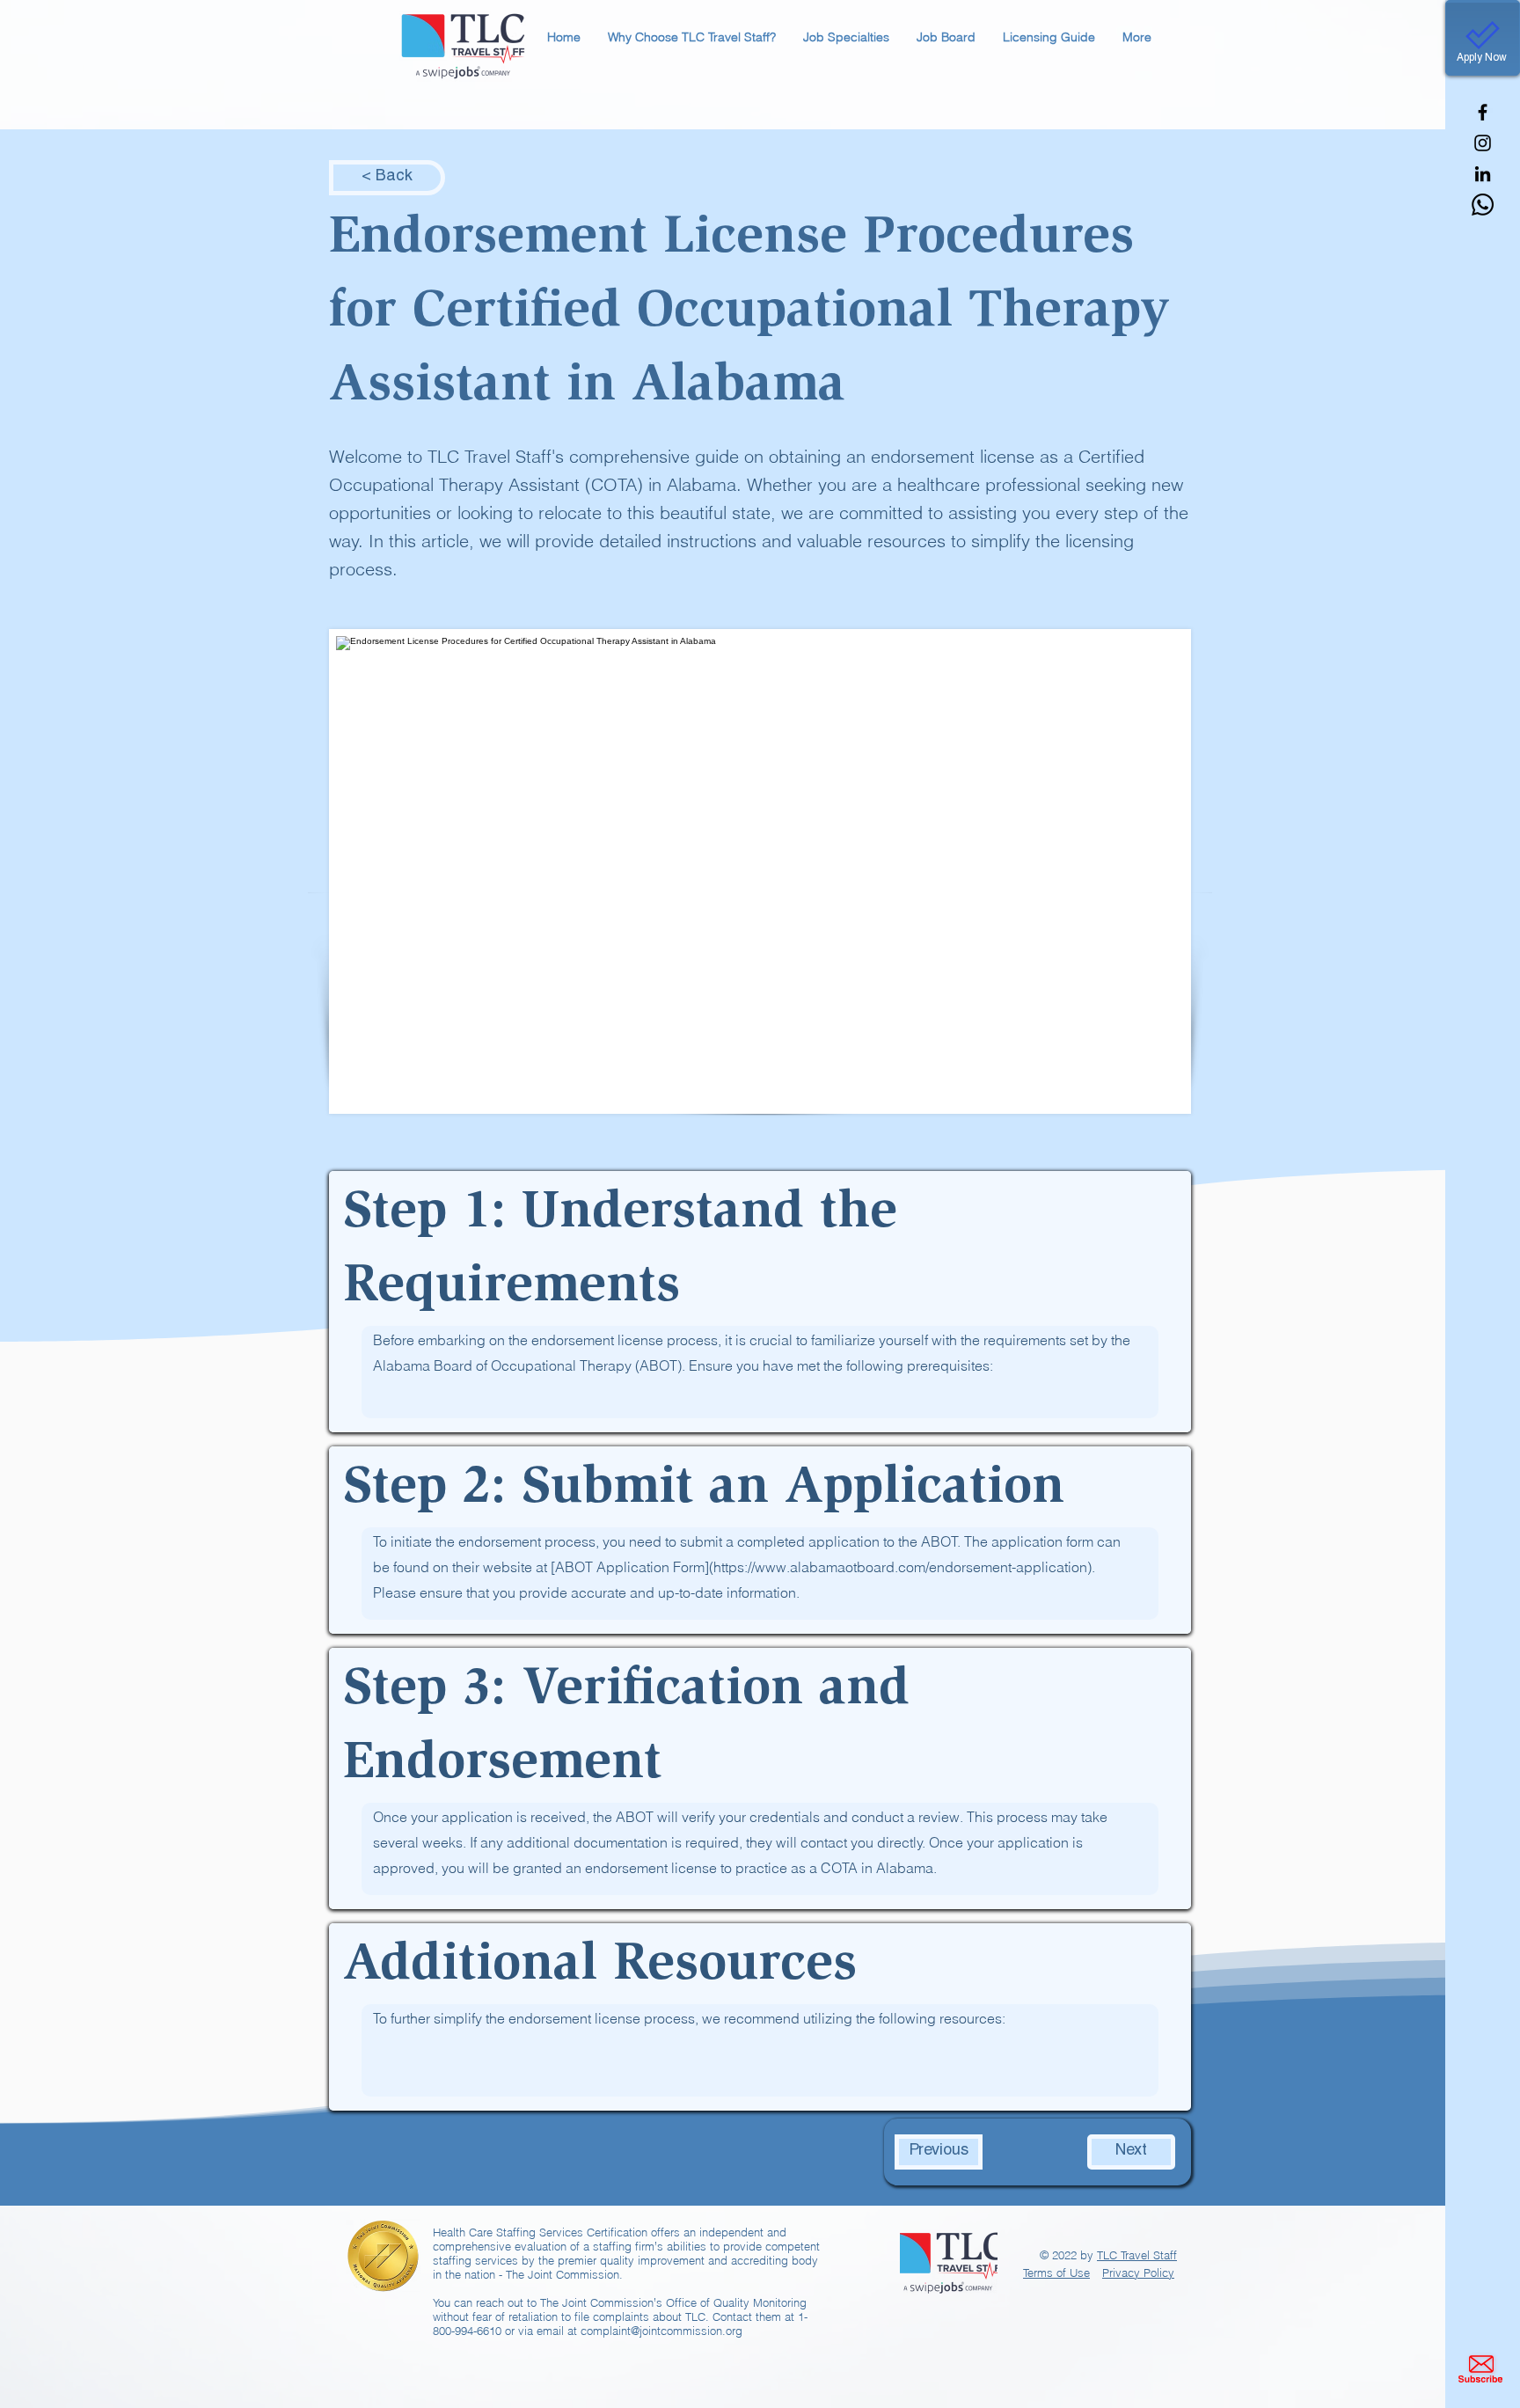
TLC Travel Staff (1137, 2255)
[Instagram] (1483, 143)
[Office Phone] (1483, 205)
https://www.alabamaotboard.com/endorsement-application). (904, 1567)
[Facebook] (1483, 112)
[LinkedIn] (1483, 174)
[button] (691, 37)
